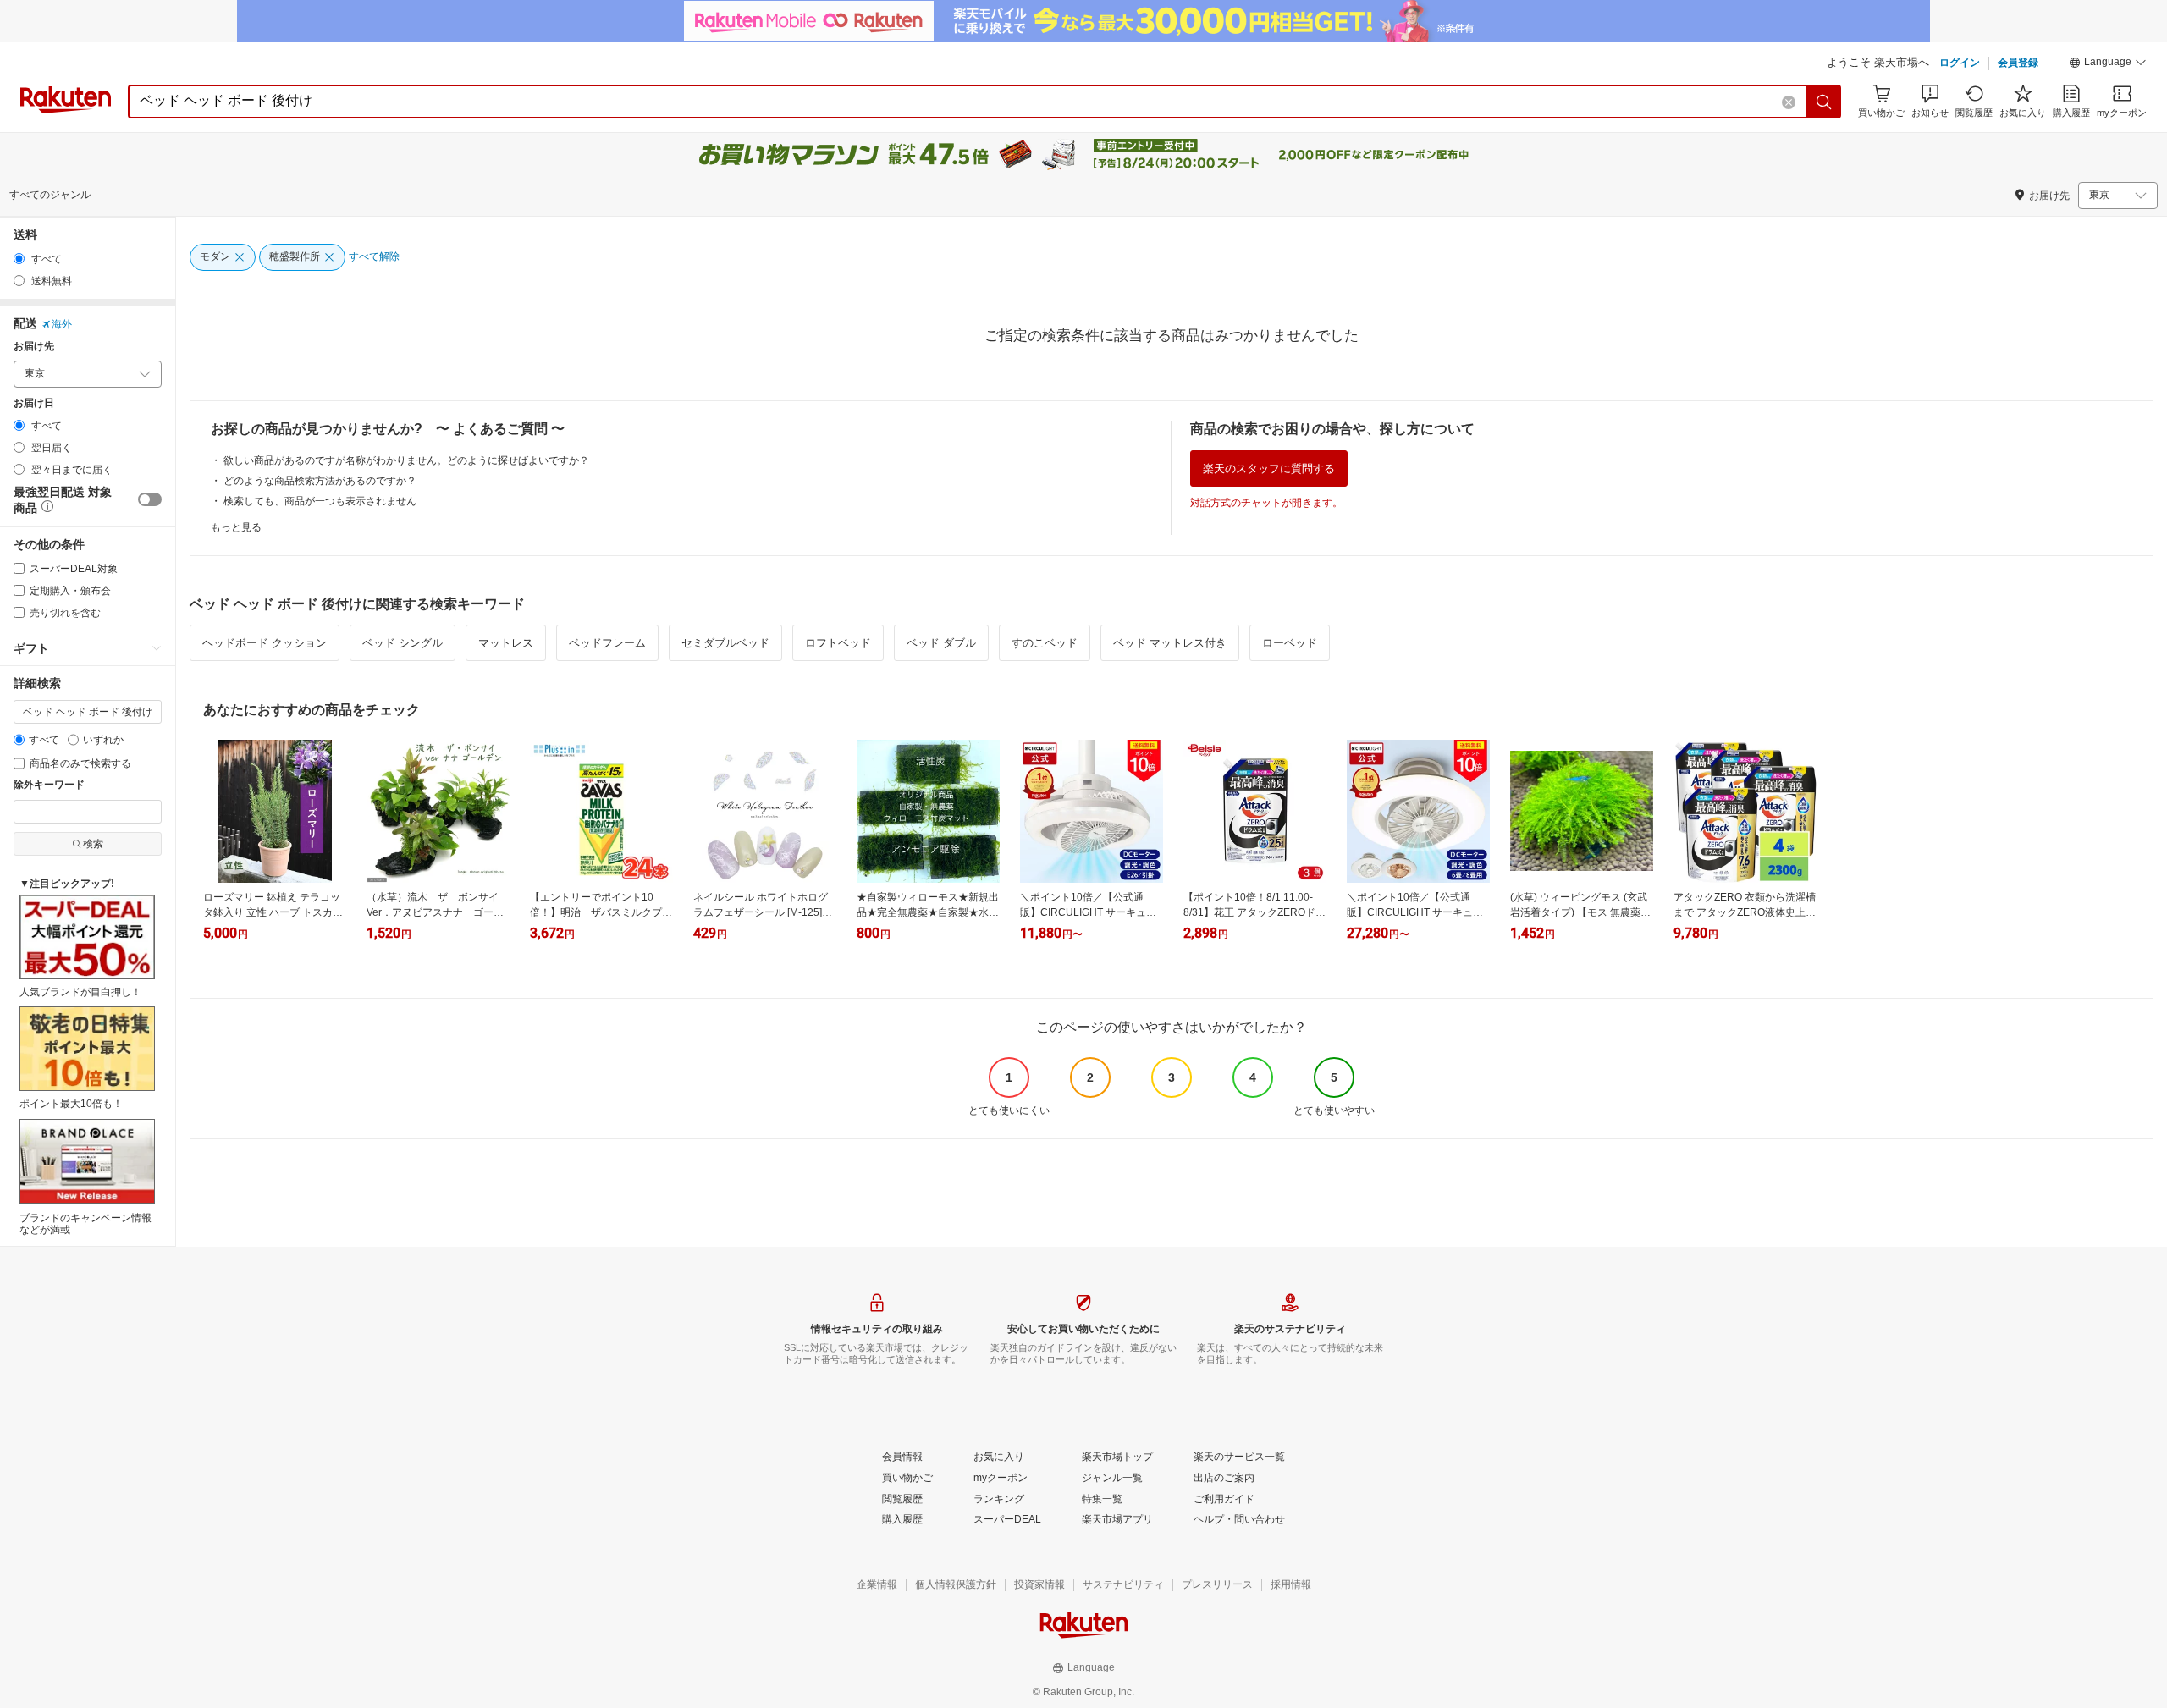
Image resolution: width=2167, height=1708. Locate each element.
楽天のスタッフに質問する (1269, 468)
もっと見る (236, 527)
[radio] (19, 259)
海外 (62, 324)
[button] (2108, 64)
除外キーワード (49, 785)
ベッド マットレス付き (1170, 643)
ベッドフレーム (607, 643)
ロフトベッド (838, 643)
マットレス (506, 643)
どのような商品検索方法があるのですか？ (320, 481)
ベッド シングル (403, 643)
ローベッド (1290, 643)
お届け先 (34, 347)
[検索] (1824, 102)
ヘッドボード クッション (265, 643)
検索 (93, 844)
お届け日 (34, 403)
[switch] (150, 499)
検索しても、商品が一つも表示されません (320, 501)
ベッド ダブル (941, 643)
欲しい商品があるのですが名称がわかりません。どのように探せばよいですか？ (406, 460)
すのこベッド (1045, 643)
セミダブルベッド (725, 643)
